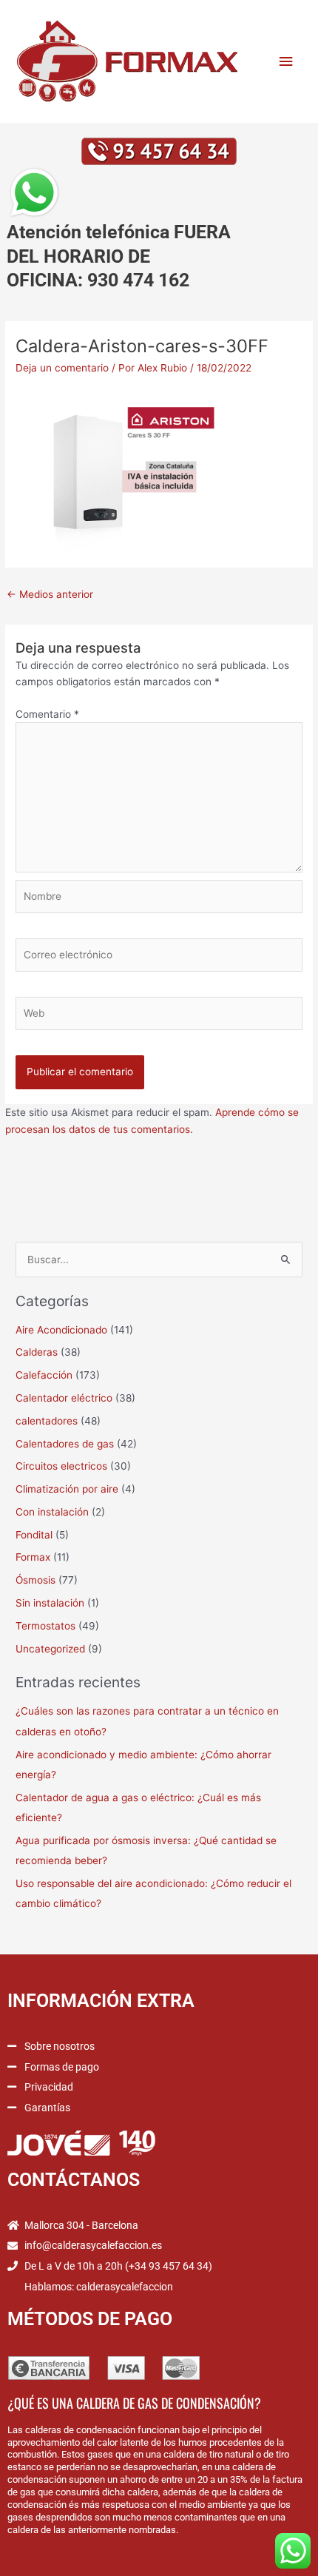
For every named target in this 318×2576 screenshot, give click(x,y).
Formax (33, 1557)
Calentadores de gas (65, 1444)
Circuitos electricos (61, 1466)
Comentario (47, 714)
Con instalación (52, 1512)
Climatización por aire (67, 1489)
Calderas (37, 1352)
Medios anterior (50, 594)
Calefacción (44, 1375)
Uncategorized (50, 1649)
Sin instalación (50, 1603)
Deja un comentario (62, 368)
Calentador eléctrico (64, 1398)
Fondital (34, 1535)
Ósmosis (35, 1580)
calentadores (47, 1421)
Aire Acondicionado (61, 1330)
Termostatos (45, 1626)
